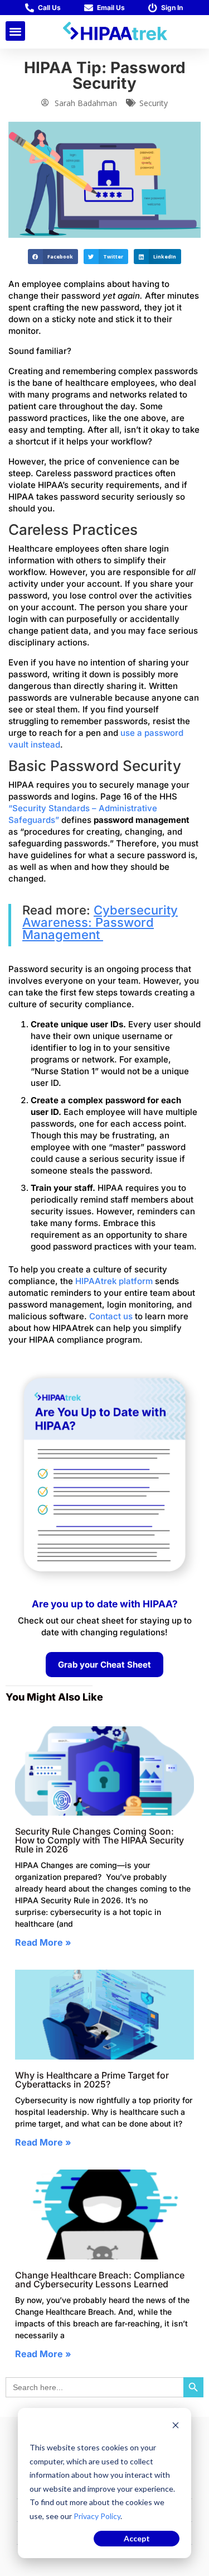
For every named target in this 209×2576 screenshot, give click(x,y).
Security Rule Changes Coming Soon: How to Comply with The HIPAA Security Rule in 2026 (99, 1840)
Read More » (43, 1942)
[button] (15, 31)
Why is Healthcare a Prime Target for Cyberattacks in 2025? (92, 2080)
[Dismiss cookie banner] (176, 2427)
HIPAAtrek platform (114, 1281)
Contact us (111, 1316)
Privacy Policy (97, 2516)
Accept (137, 2538)
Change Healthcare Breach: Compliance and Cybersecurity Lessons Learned (100, 2280)
